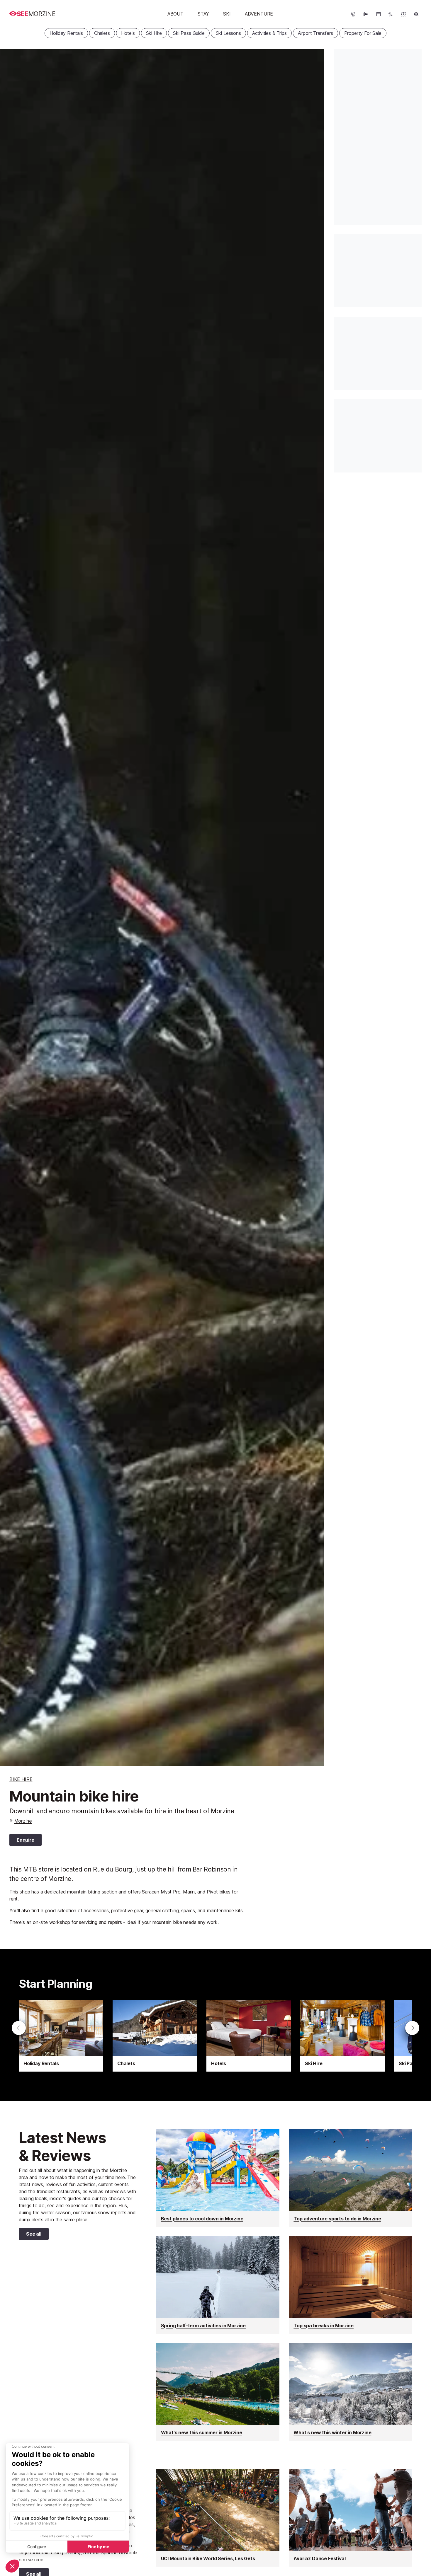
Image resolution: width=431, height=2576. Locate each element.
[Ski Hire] (342, 2036)
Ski (227, 14)
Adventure (259, 14)
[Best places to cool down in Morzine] (218, 2178)
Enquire (26, 1840)
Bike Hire (21, 1779)
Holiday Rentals (66, 33)
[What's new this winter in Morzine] (351, 2392)
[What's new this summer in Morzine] (218, 2392)
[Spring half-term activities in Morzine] (218, 2285)
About (175, 14)
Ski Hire (154, 33)
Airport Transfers (315, 33)
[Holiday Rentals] (61, 2036)
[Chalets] (155, 2036)
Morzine (23, 1821)
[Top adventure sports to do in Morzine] (351, 2178)
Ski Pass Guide (189, 33)
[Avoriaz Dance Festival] (351, 2518)
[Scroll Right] (412, 2028)
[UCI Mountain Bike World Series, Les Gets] (218, 2518)
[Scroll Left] (19, 2028)
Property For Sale (363, 33)
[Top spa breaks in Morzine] (351, 2285)
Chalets (102, 33)
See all (30, 2235)
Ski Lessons (228, 33)
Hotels (128, 33)
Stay (203, 14)
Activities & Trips (269, 33)
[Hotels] (249, 2036)
